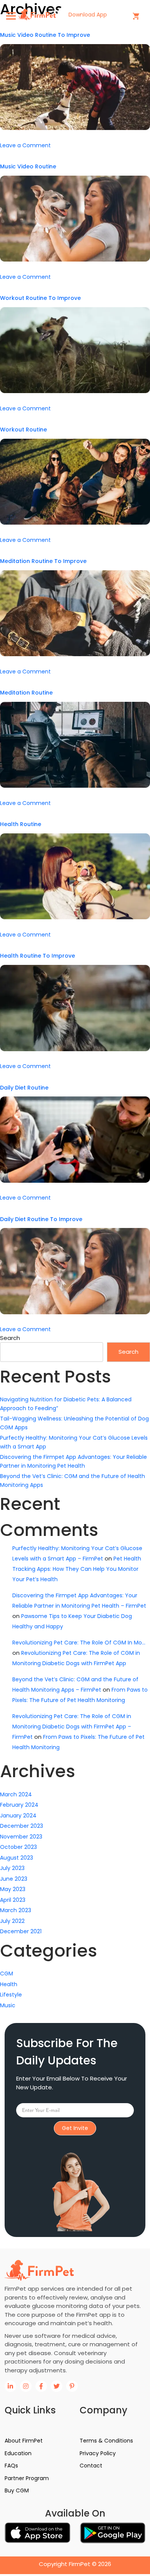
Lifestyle (11, 1995)
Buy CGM (17, 2490)
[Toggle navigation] (11, 16)
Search (10, 1338)
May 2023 (13, 1889)
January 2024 (18, 1816)
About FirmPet (24, 2441)
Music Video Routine (28, 166)
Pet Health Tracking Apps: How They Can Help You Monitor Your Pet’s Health (77, 1569)
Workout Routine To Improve (40, 298)
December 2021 (21, 1931)
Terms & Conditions (106, 2441)
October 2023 (18, 1847)
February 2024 (19, 1805)
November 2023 (21, 1837)
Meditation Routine (26, 693)
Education (18, 2453)
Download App (88, 15)
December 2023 (22, 1826)
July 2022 (12, 1921)
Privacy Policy (98, 2453)
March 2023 (16, 1910)
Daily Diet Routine (24, 1088)
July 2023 (12, 1868)
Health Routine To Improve (37, 956)
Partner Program (27, 2478)
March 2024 (16, 1794)
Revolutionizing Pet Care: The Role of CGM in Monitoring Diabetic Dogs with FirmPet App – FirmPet (72, 1727)
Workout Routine (23, 430)
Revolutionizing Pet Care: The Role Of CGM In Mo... (79, 1643)
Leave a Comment (25, 145)
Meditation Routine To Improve (43, 561)
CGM (7, 1974)
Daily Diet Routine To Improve (41, 1219)
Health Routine (21, 824)
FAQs (11, 2466)
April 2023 (13, 1900)
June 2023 (14, 1879)
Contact (91, 2466)
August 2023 (17, 1858)
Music (8, 2005)
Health (9, 1984)
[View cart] (136, 16)
